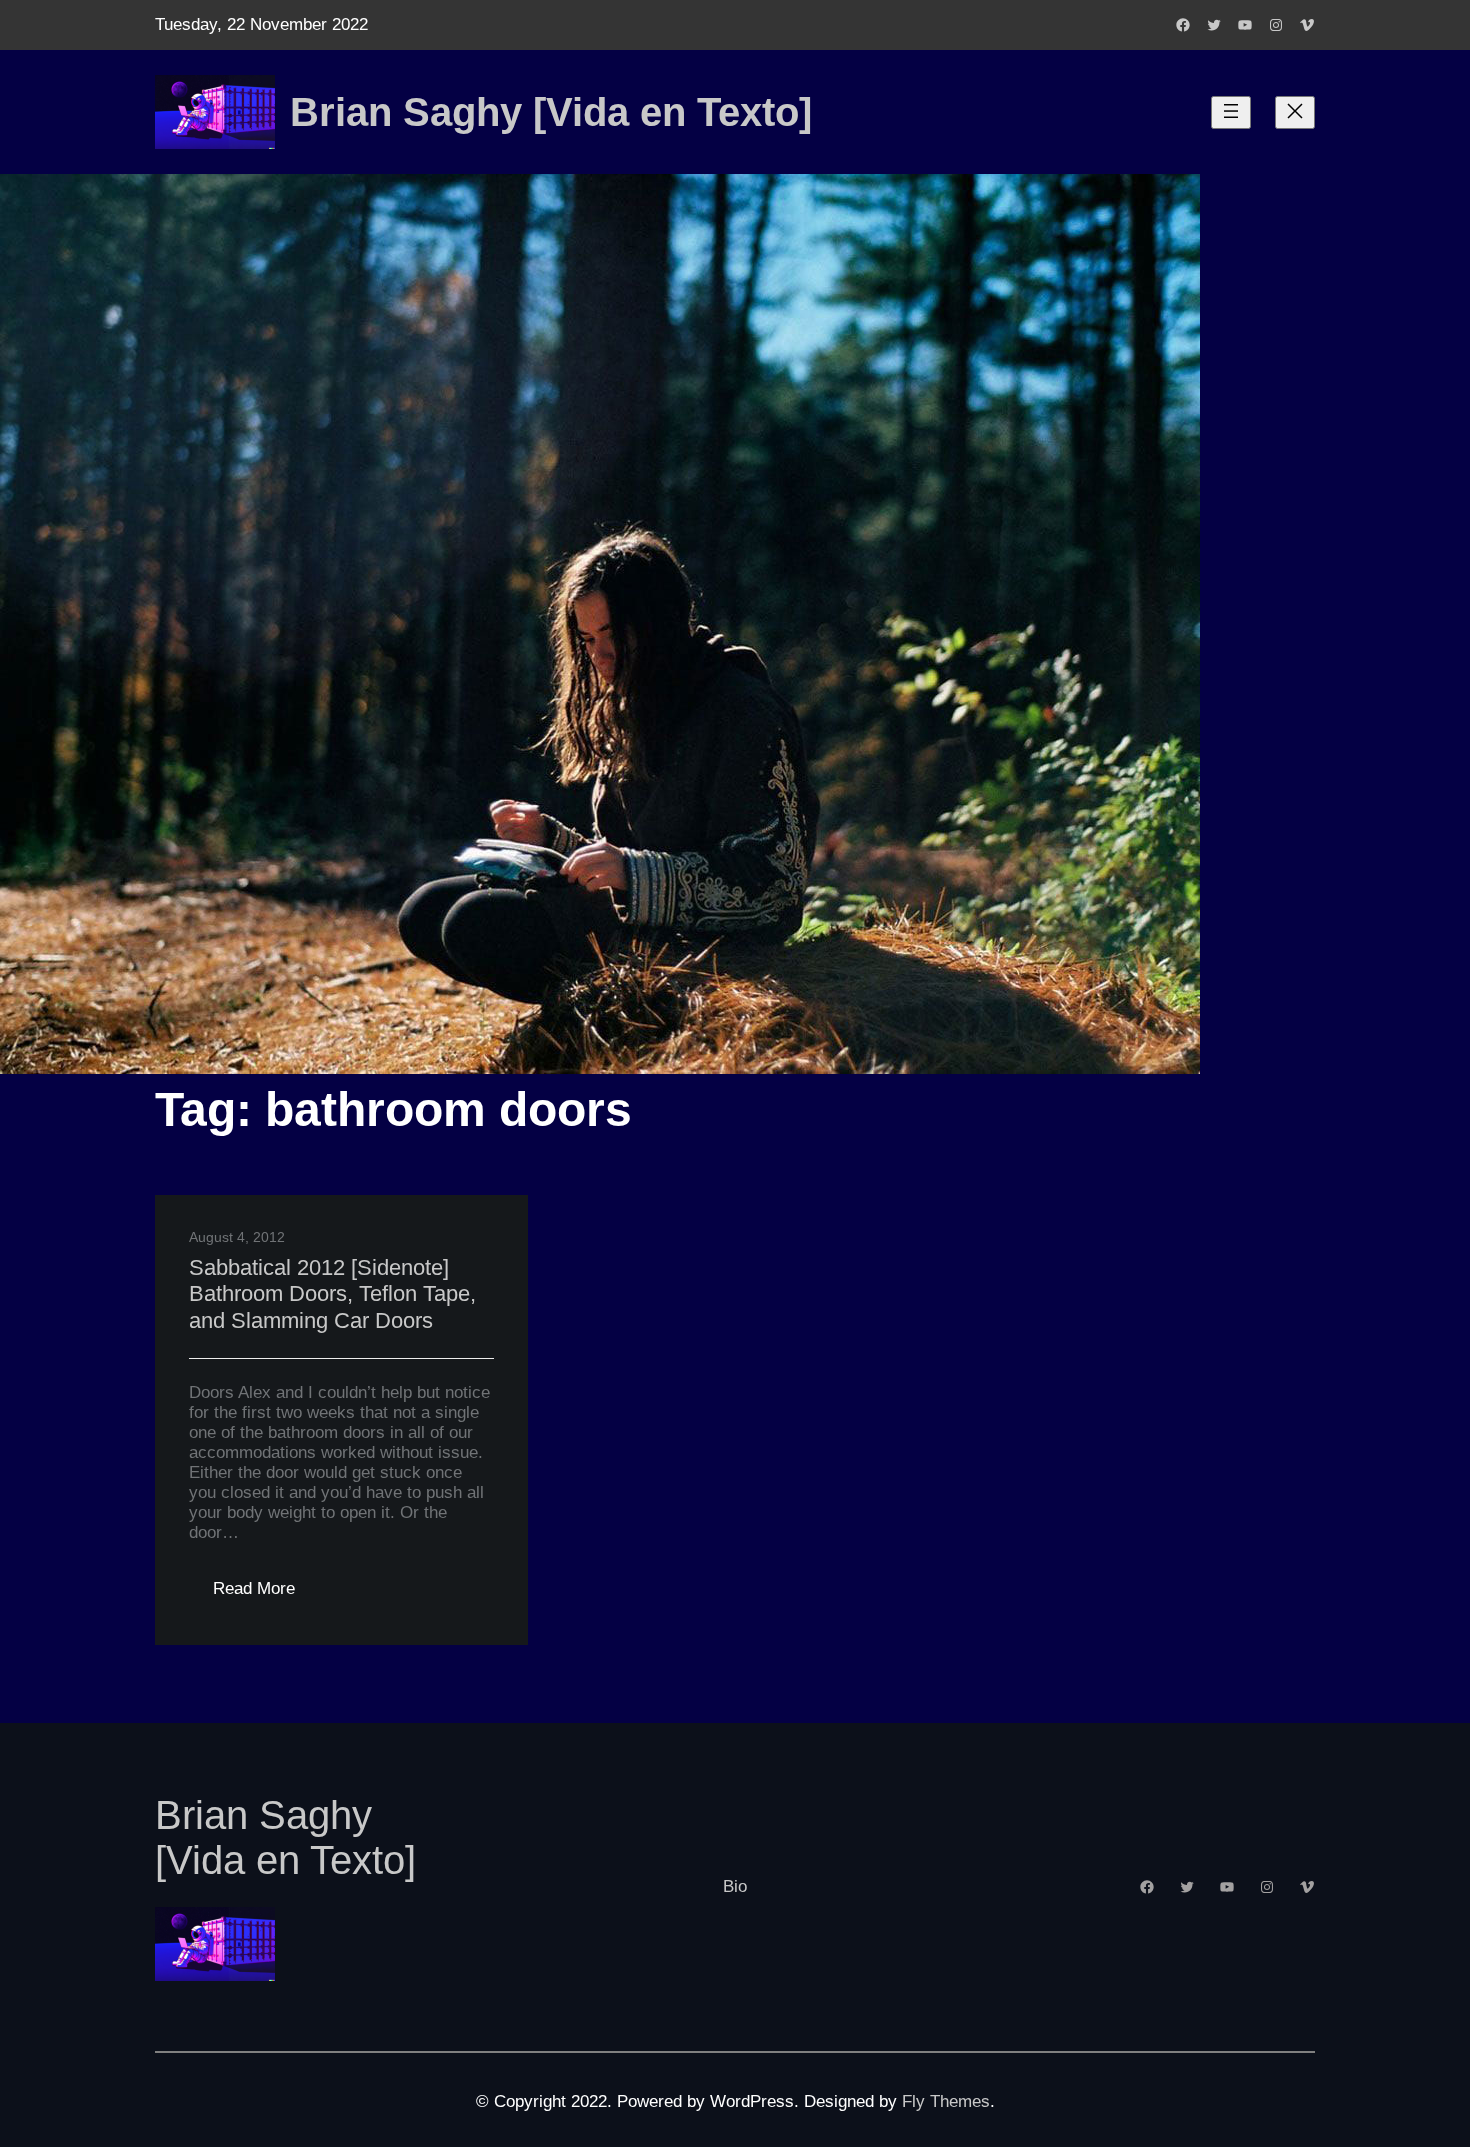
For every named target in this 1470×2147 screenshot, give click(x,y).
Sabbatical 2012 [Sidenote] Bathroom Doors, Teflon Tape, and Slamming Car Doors (332, 1294)
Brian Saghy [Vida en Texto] (551, 112)
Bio (735, 1886)
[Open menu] (1231, 112)
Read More (266, 1594)
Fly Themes (946, 2101)
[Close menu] (1295, 112)
